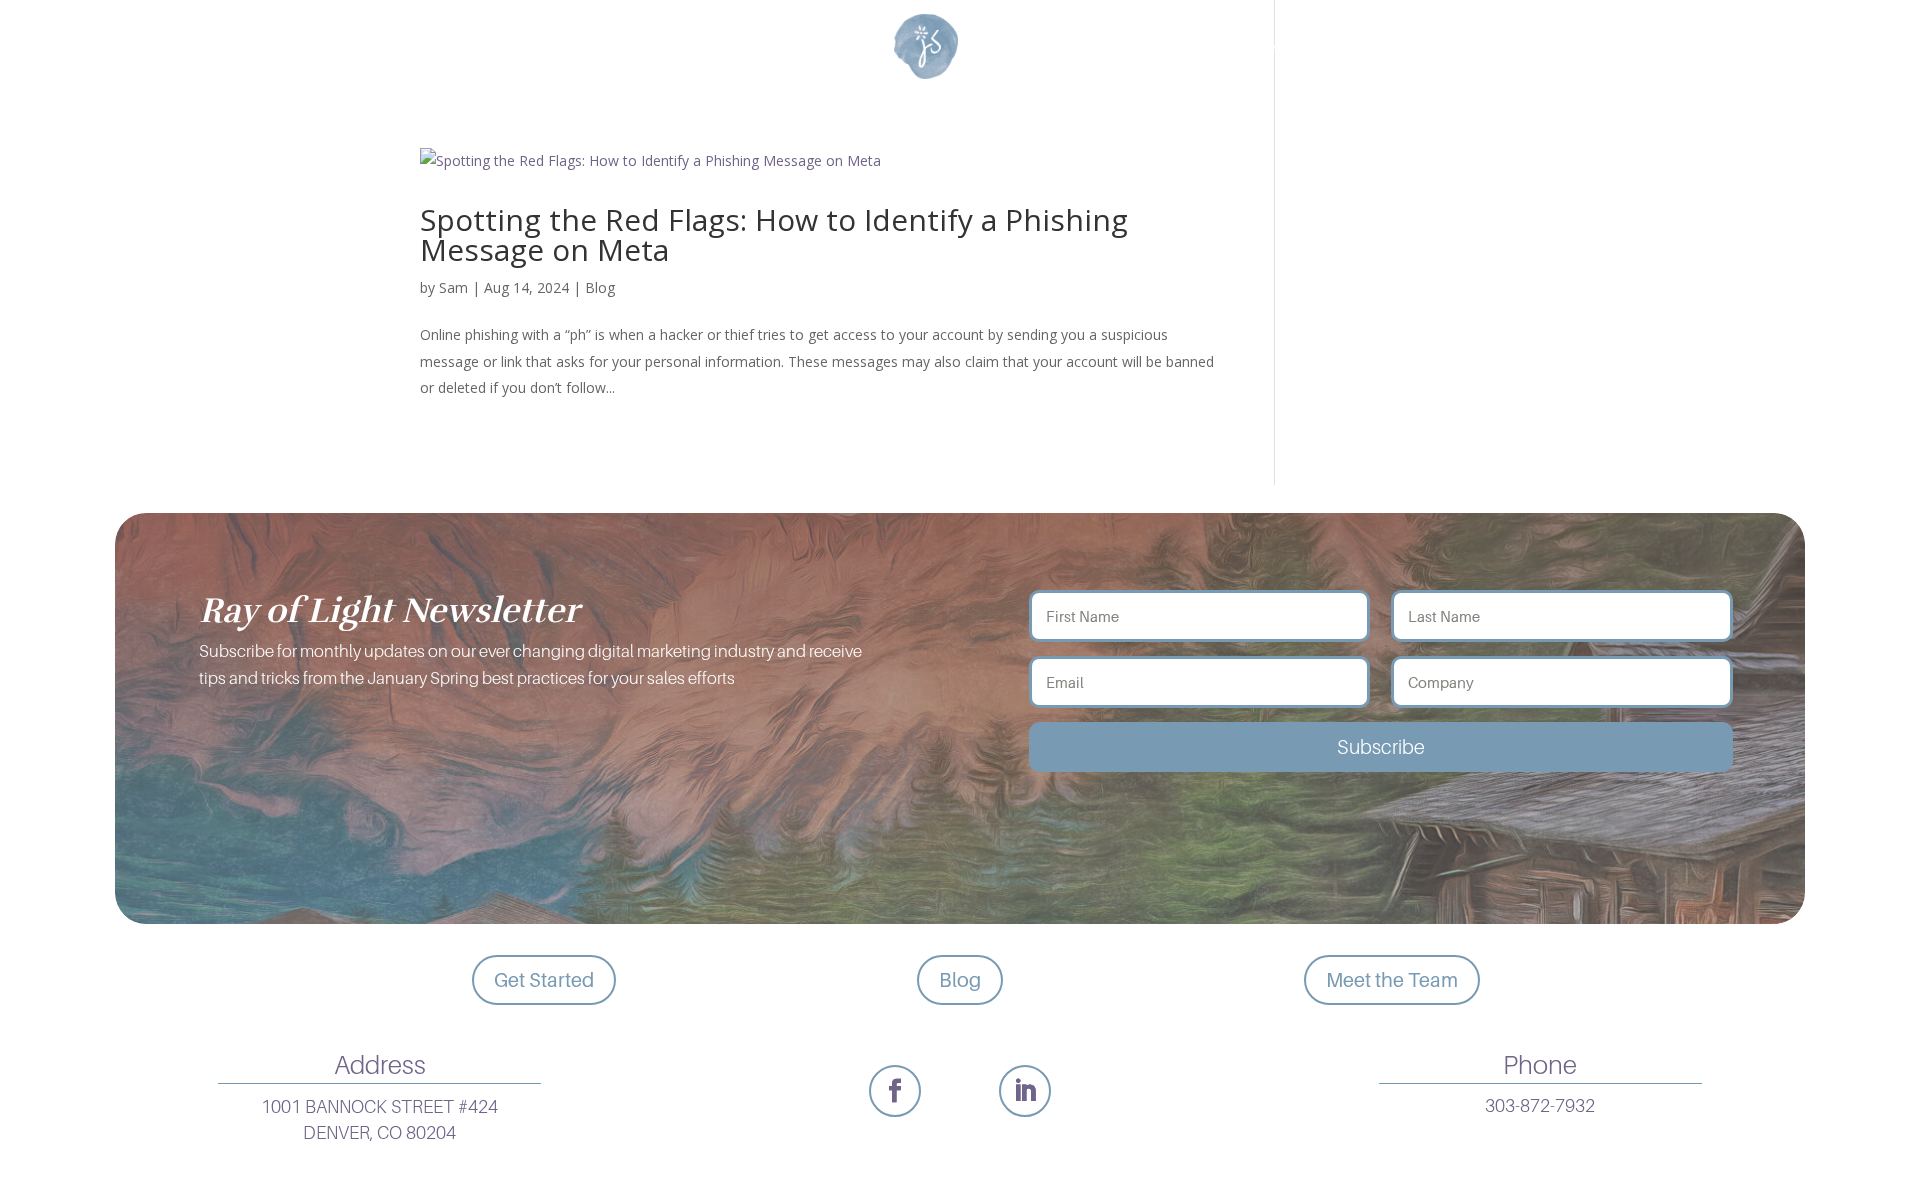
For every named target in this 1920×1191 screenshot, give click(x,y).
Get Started (544, 980)
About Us (1317, 46)
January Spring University (1115, 46)
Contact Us (1445, 46)
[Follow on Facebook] (895, 1091)
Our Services (558, 46)
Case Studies (808, 46)
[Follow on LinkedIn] (1025, 1091)
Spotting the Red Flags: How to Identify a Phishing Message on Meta (774, 234)
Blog (600, 287)
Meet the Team (1392, 980)
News (693, 46)
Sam (453, 287)
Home (441, 46)
